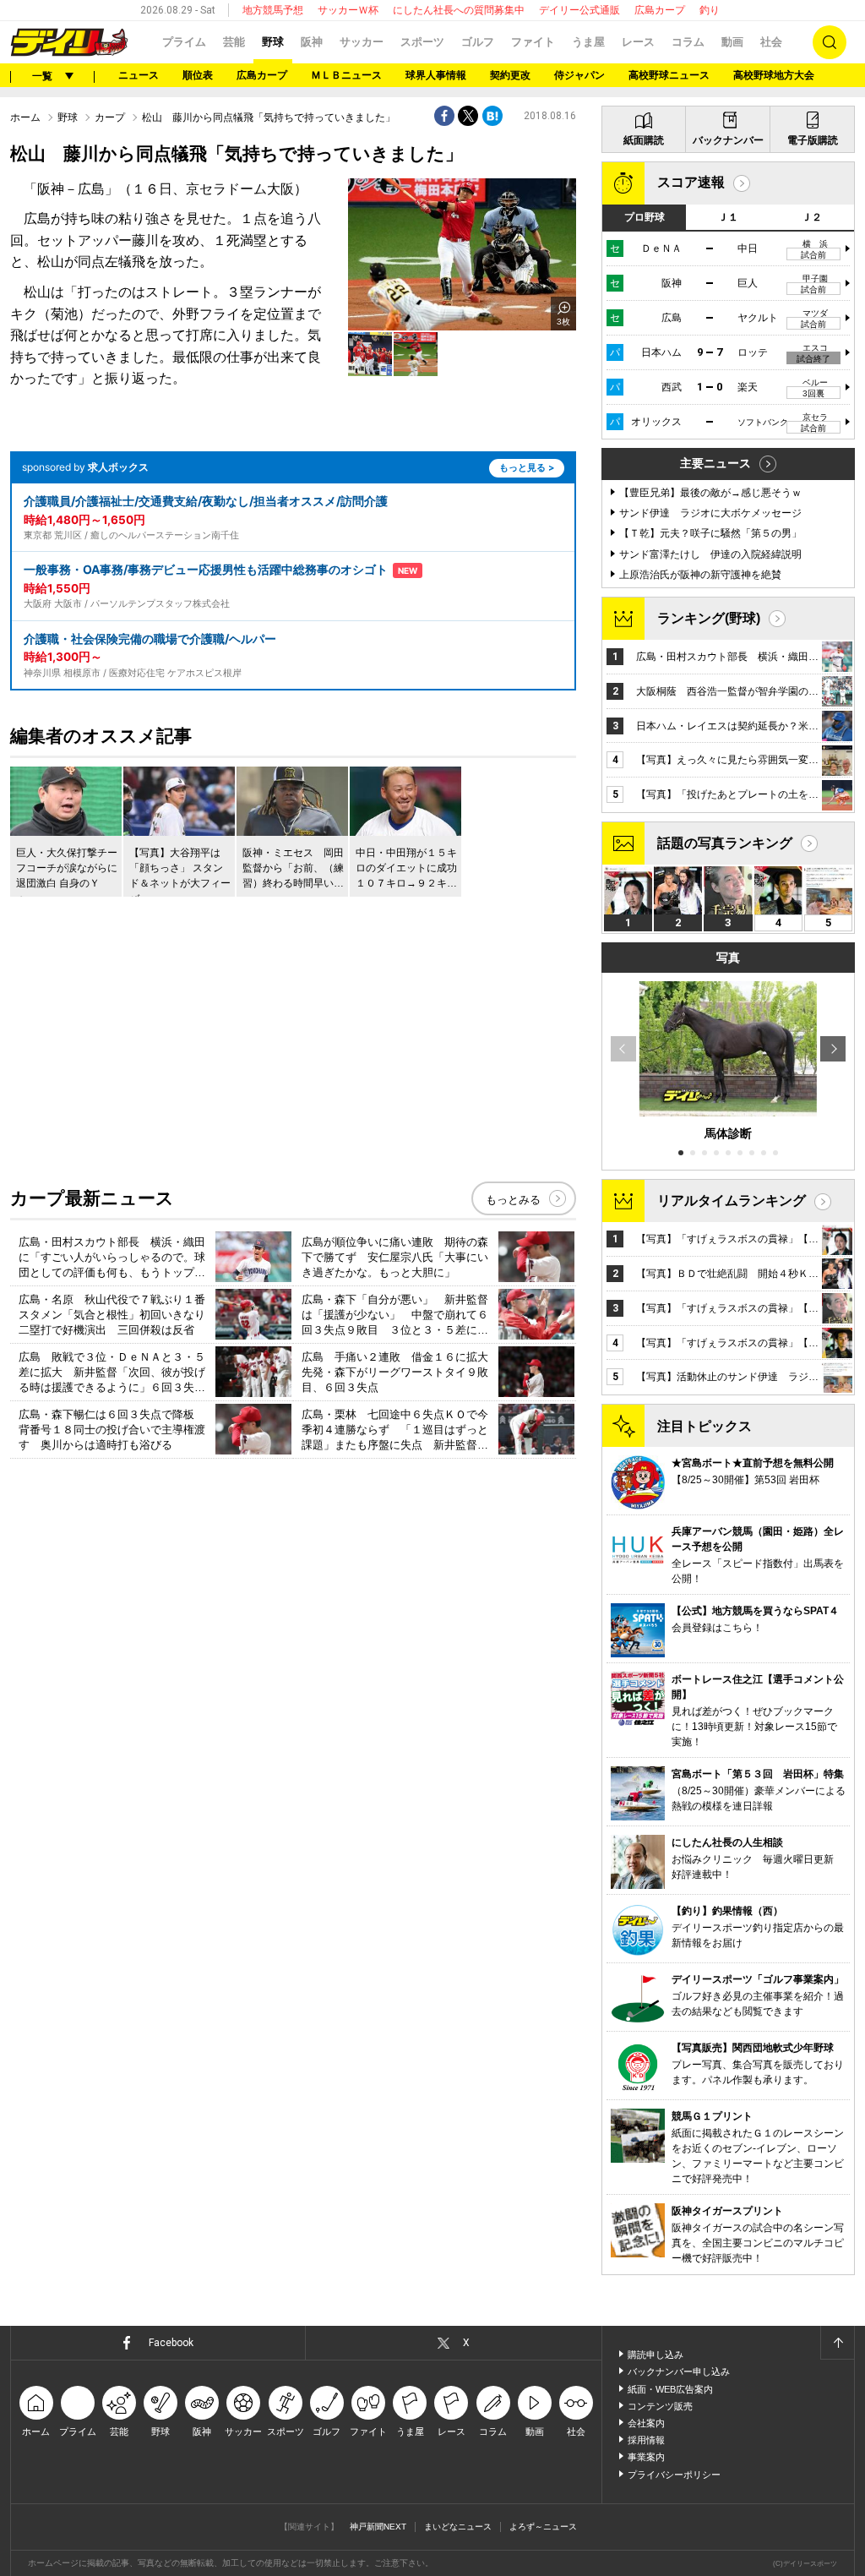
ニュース (139, 75)
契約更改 (510, 75)
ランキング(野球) (709, 618)
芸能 (234, 42)
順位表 (198, 75)
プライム (184, 42)
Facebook (171, 2343)
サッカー (362, 42)
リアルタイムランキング (732, 1201)
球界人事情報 (436, 75)
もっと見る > (527, 467)
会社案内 (646, 2423)
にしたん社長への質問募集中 (459, 10)
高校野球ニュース (669, 75)
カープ (110, 117)
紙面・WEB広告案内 (670, 2389)
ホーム (25, 117)
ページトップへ (837, 2343)
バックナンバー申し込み (679, 2371)
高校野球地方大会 (774, 75)
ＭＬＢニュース (346, 75)
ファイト (533, 42)
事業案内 (646, 2457)
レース (638, 42)
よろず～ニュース (543, 2527)
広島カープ (660, 10)
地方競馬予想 (273, 10)
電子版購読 (813, 140)
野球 (273, 42)
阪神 (312, 42)
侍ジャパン (579, 75)
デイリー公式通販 (579, 10)
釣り (710, 10)
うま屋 (588, 42)
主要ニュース (715, 463)
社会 (771, 42)
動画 (732, 42)
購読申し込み (656, 2355)
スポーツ (422, 42)
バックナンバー (728, 140)
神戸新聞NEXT (378, 2527)
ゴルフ (478, 42)
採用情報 (646, 2440)
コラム (688, 42)
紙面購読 (644, 140)
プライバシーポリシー (674, 2475)
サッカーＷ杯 (348, 10)
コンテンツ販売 (660, 2406)
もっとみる (513, 1200)
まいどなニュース (458, 2527)
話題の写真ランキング (725, 843)
